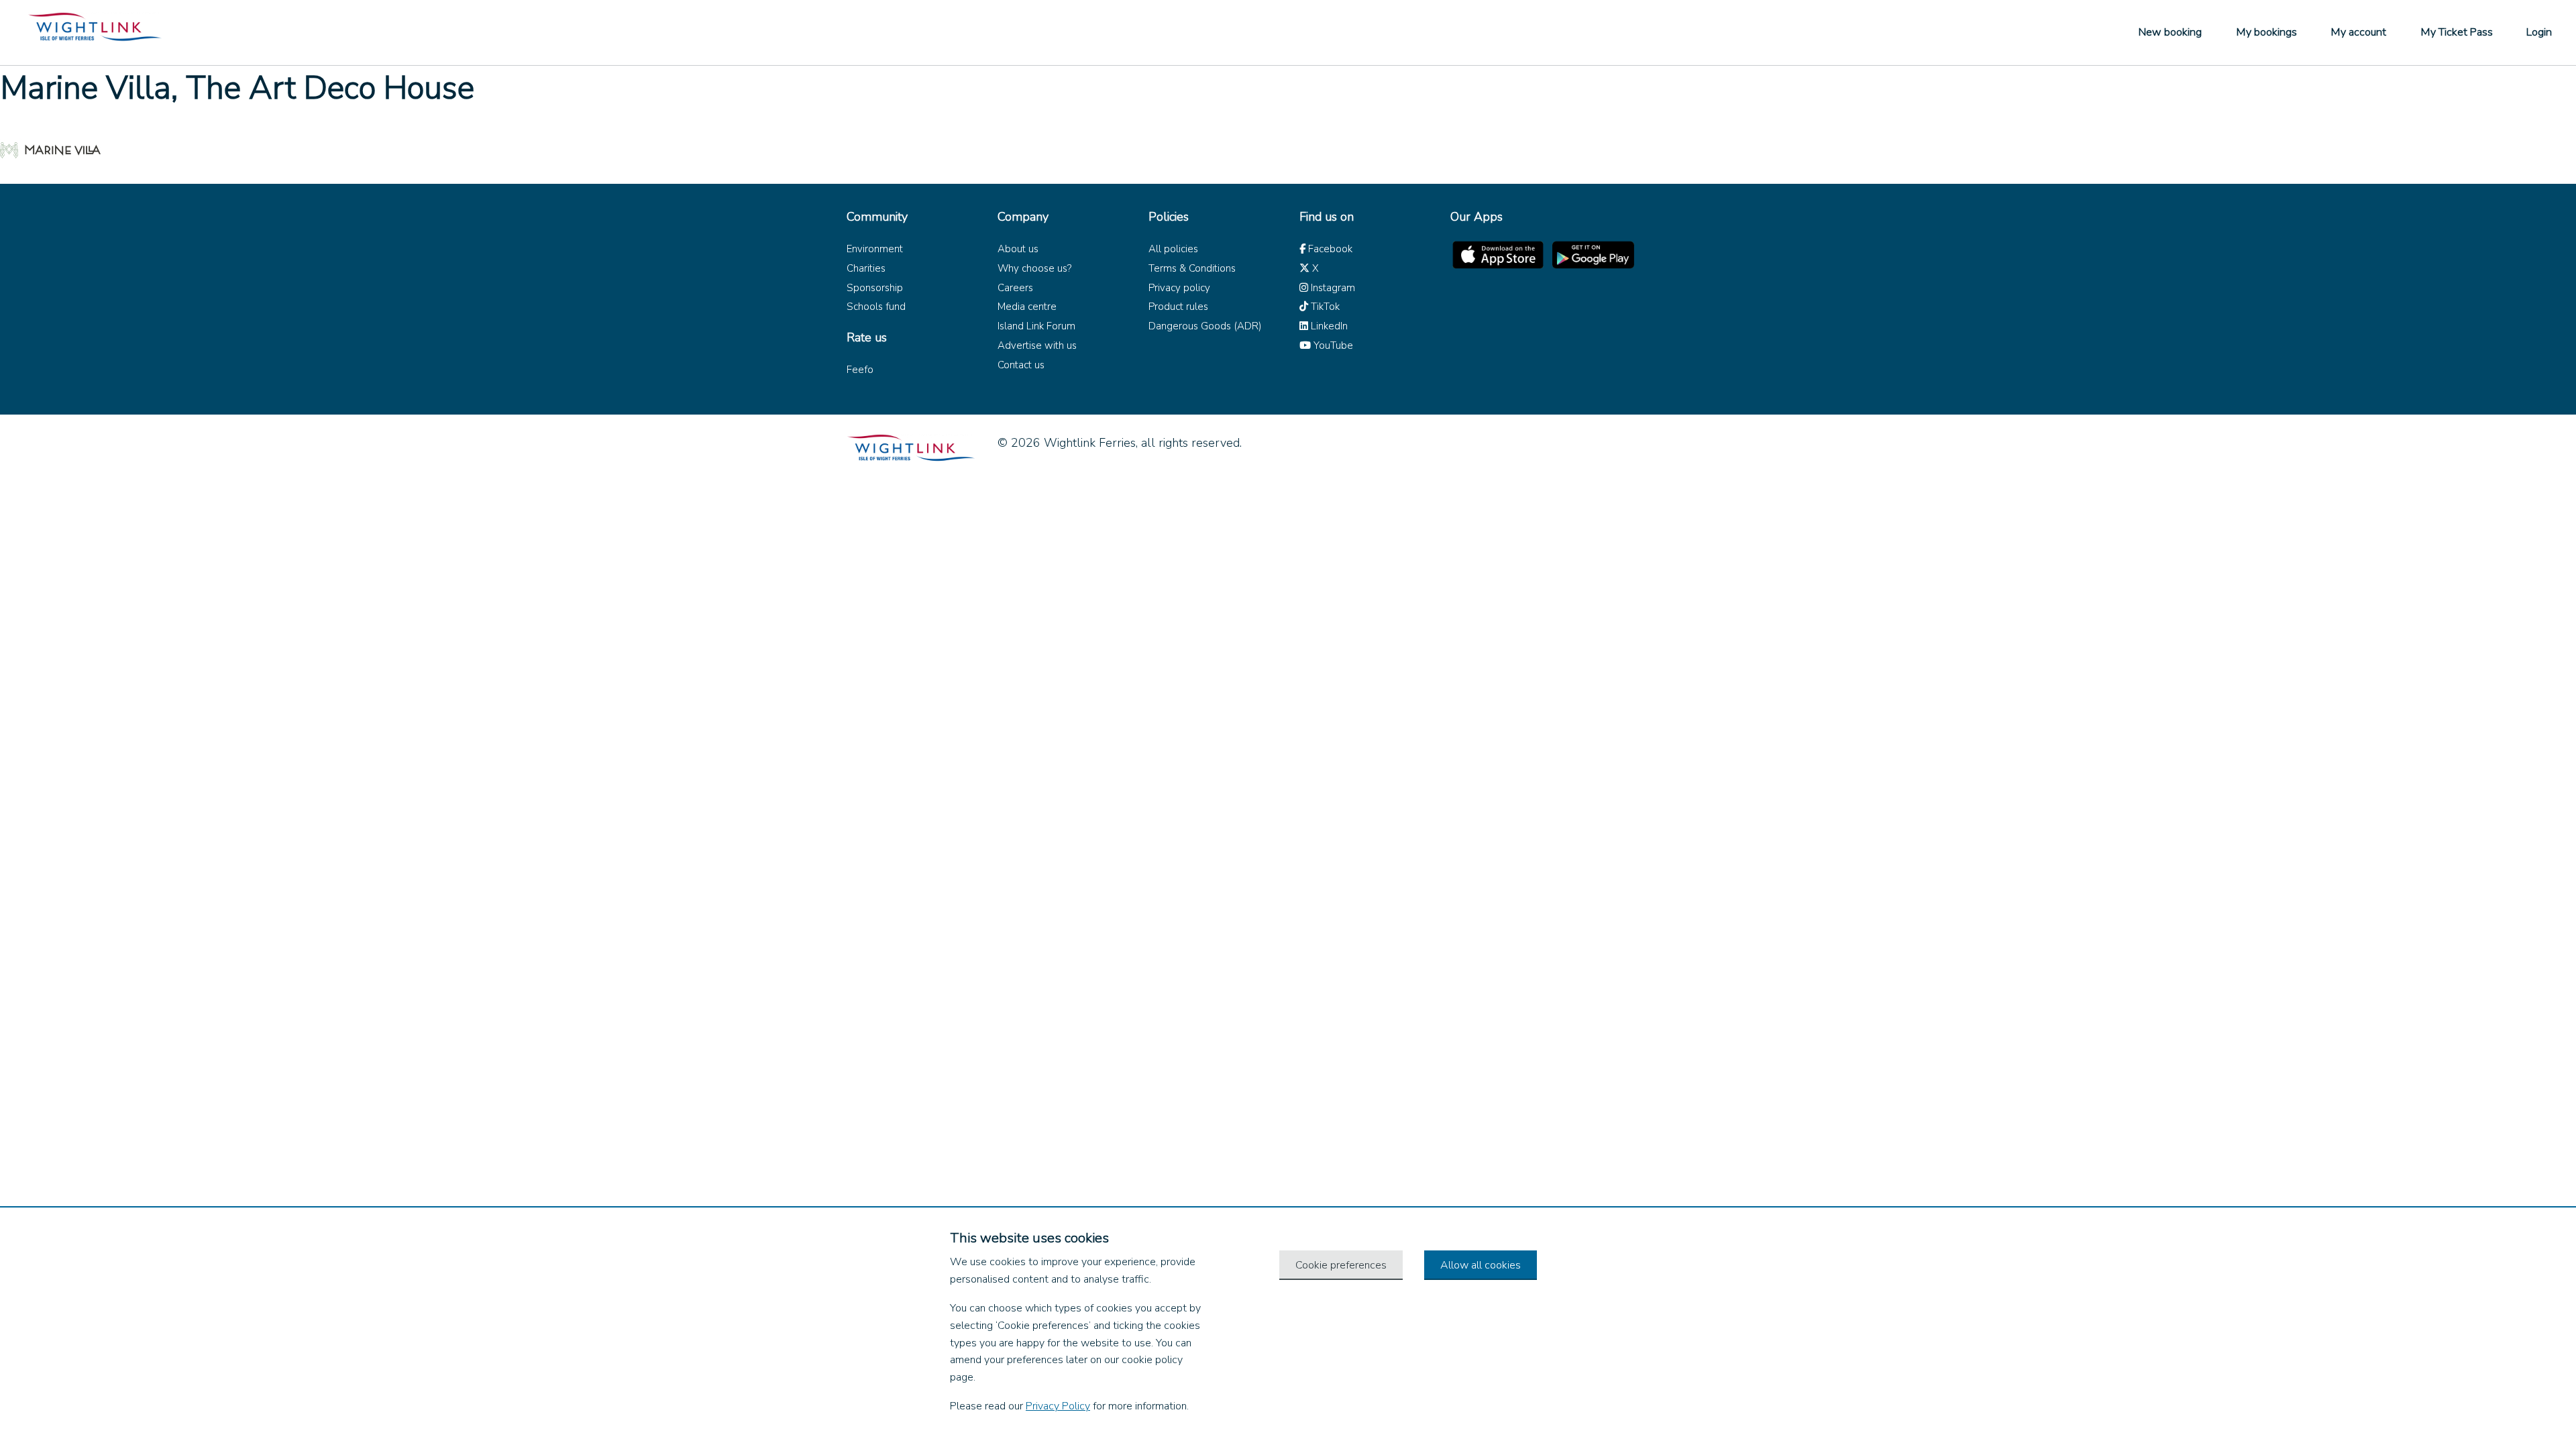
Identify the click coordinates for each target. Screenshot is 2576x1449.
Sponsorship (875, 288)
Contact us (1021, 365)
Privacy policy (1179, 288)
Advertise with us (1037, 345)
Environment (875, 249)
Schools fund (876, 307)
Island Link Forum (1036, 326)
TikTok (1324, 307)
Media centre (1027, 307)
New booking (2170, 32)
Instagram (1332, 288)
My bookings (2266, 32)
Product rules (1178, 307)
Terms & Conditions (1192, 268)
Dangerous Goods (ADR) (1205, 326)
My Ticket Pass (2457, 32)
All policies (1173, 249)
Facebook (1329, 249)
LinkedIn (1328, 326)
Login (2539, 32)
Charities (866, 268)
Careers (1015, 288)
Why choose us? (1034, 268)
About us (1018, 249)
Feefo (860, 370)
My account (2358, 32)
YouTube (1332, 345)
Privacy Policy (1058, 1406)
